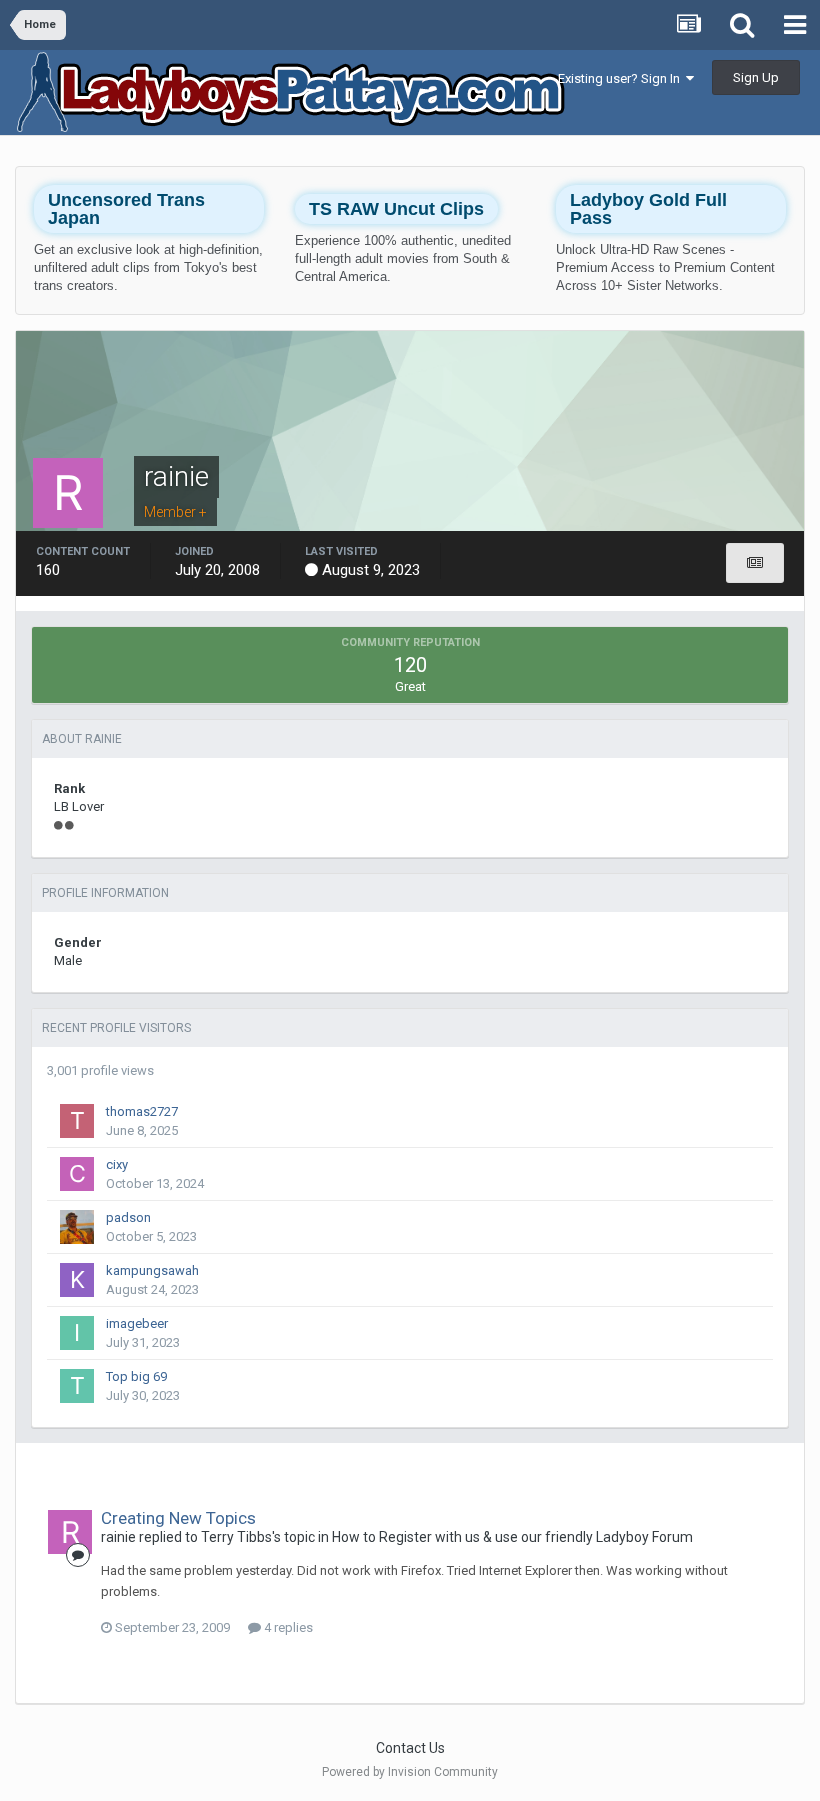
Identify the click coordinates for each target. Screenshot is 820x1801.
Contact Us (410, 1748)
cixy (117, 1164)
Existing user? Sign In (622, 78)
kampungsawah (152, 1270)
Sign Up (756, 77)
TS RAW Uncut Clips (396, 209)
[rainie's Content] (755, 563)
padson (128, 1217)
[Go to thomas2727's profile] (77, 1121)
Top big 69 (136, 1376)
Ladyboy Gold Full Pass (648, 209)
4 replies (287, 1627)
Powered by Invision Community (410, 1772)
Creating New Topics (178, 1518)
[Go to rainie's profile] (70, 1532)
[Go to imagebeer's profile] (77, 1333)
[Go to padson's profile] (77, 1227)
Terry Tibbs (236, 1537)
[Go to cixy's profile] (77, 1174)
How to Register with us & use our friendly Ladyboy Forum (512, 1537)
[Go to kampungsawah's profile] (77, 1280)
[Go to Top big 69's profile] (77, 1386)
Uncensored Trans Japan (126, 209)
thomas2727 (142, 1111)
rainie (118, 1537)
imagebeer (137, 1323)
